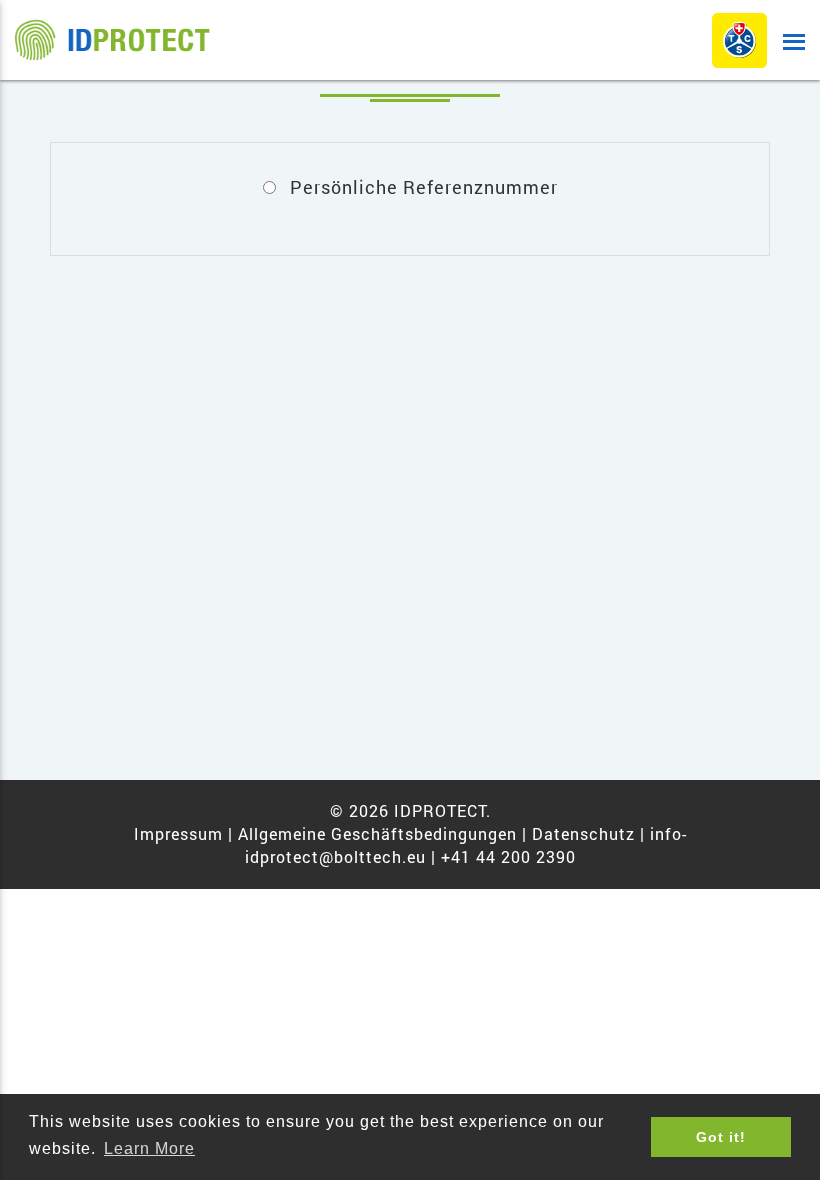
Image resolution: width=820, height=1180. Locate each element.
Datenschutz (583, 833)
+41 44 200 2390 (508, 856)
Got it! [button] (721, 1137)
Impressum (181, 833)
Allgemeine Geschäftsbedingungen (377, 833)
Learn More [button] (149, 1148)
